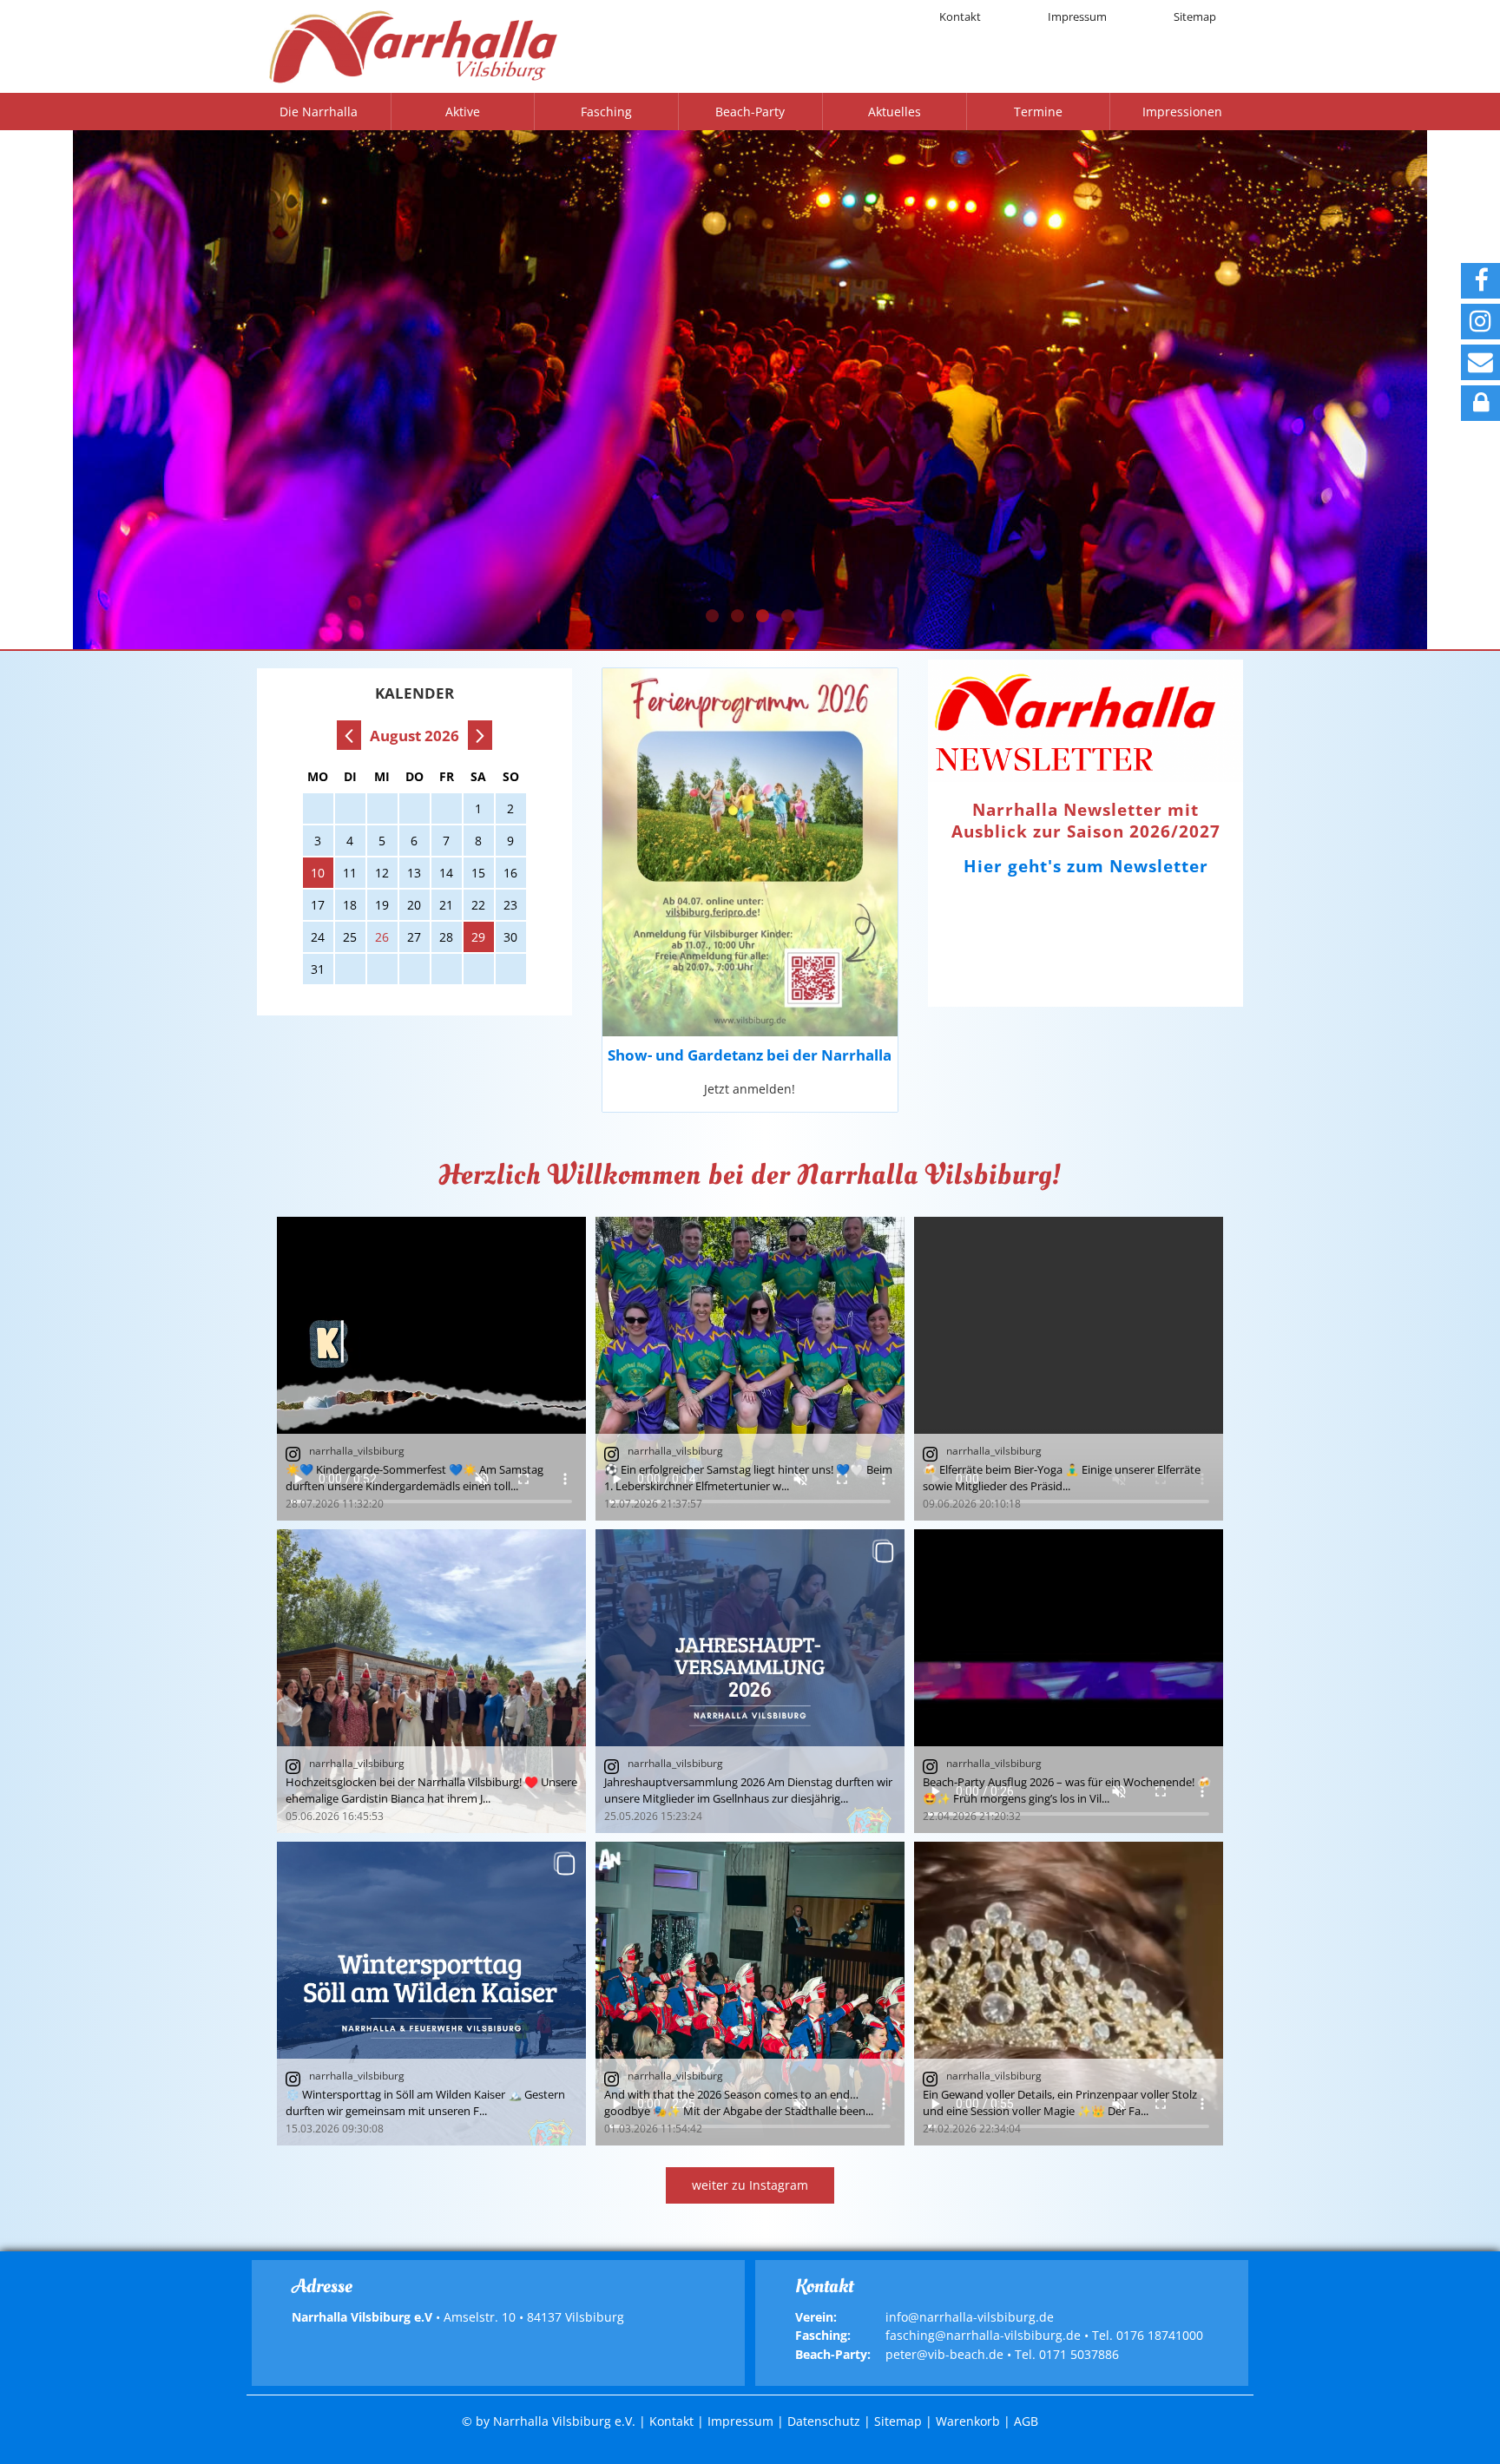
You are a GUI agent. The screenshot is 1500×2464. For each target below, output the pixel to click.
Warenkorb (968, 2421)
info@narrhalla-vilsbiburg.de (970, 2317)
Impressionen (1182, 112)
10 (318, 873)
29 (478, 937)
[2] (737, 616)
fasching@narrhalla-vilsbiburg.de (983, 2335)
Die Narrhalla (319, 112)
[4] (788, 616)
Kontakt (960, 16)
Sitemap (1195, 16)
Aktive (463, 112)
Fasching (606, 112)
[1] (712, 616)
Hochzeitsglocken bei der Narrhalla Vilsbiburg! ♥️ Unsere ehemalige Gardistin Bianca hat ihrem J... (431, 1790)
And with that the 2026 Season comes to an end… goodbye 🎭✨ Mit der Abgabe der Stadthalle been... (739, 2103)
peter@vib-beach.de (944, 2354)
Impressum (1077, 16)
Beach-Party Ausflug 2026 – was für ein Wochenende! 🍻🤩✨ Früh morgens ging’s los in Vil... (1067, 1790)
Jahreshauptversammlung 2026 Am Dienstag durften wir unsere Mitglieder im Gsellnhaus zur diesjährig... (748, 1790)
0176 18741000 (1160, 2335)
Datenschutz (824, 2421)
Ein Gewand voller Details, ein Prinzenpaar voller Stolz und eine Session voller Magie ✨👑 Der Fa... (1060, 2103)
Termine (1038, 112)
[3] (763, 616)
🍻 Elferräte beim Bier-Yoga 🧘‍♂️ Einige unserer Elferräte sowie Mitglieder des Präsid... (1062, 1478)
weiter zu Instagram (750, 2185)
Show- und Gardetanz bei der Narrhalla (750, 1055)
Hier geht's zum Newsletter (1086, 866)
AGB (1026, 2421)
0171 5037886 (1079, 2354)
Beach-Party (750, 112)
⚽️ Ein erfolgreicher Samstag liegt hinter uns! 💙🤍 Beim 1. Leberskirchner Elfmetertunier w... (748, 1478)
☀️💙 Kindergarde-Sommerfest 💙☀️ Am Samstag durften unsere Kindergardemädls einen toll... (414, 1478)
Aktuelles (895, 112)
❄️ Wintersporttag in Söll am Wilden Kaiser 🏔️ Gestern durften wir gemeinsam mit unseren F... (425, 2103)
